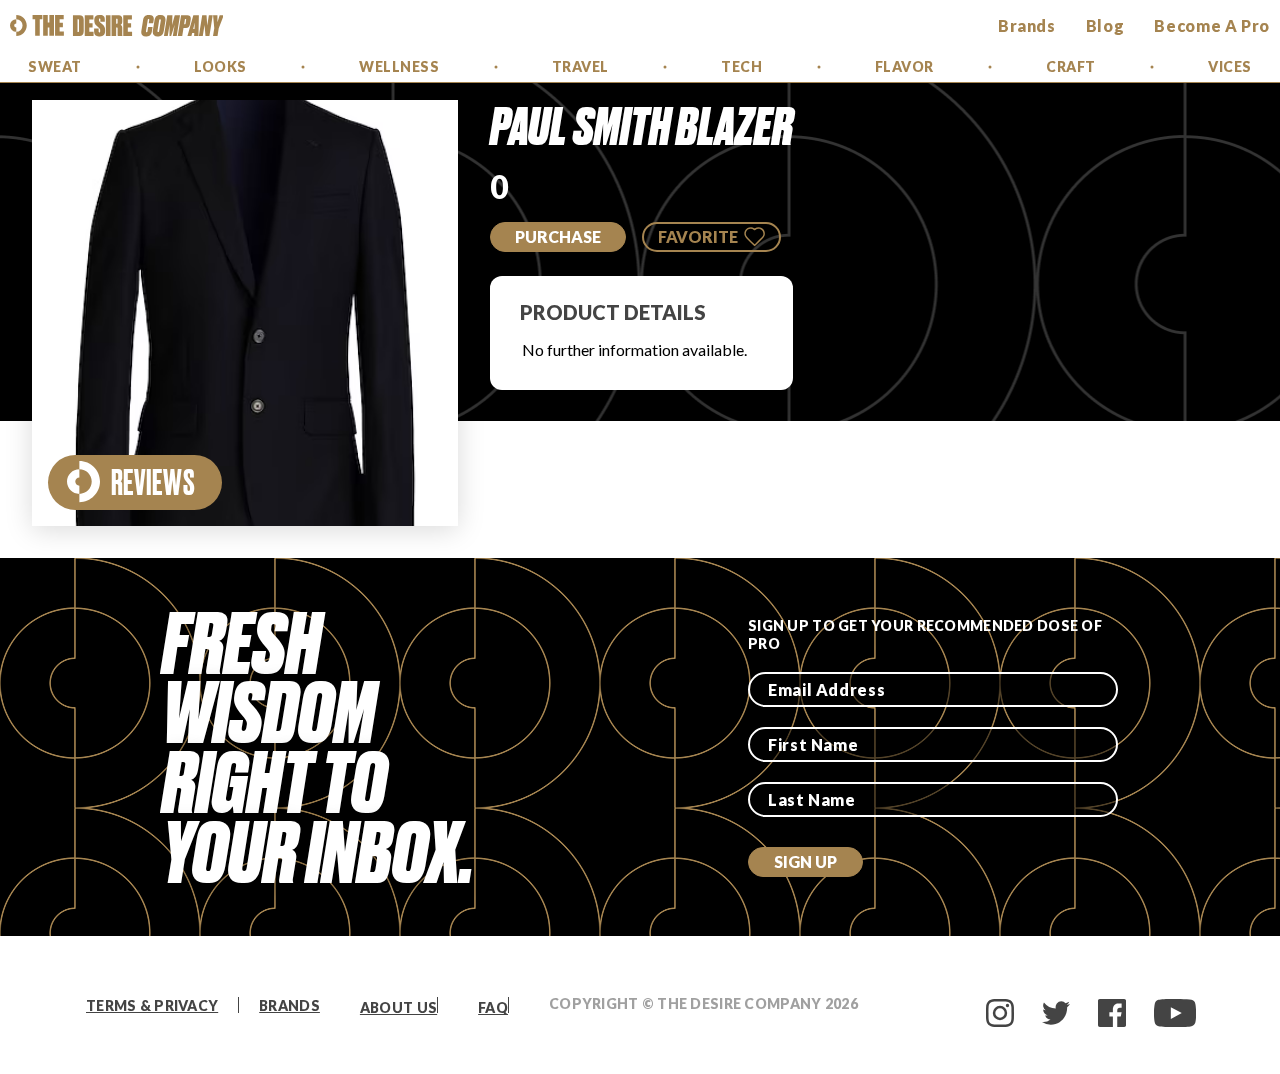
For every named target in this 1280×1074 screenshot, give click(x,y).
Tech (741, 66)
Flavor (904, 66)
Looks (220, 66)
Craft (1071, 66)
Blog (1105, 25)
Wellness (399, 66)
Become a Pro (1212, 25)
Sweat (55, 66)
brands (1027, 25)
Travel (580, 66)
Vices (1230, 66)
